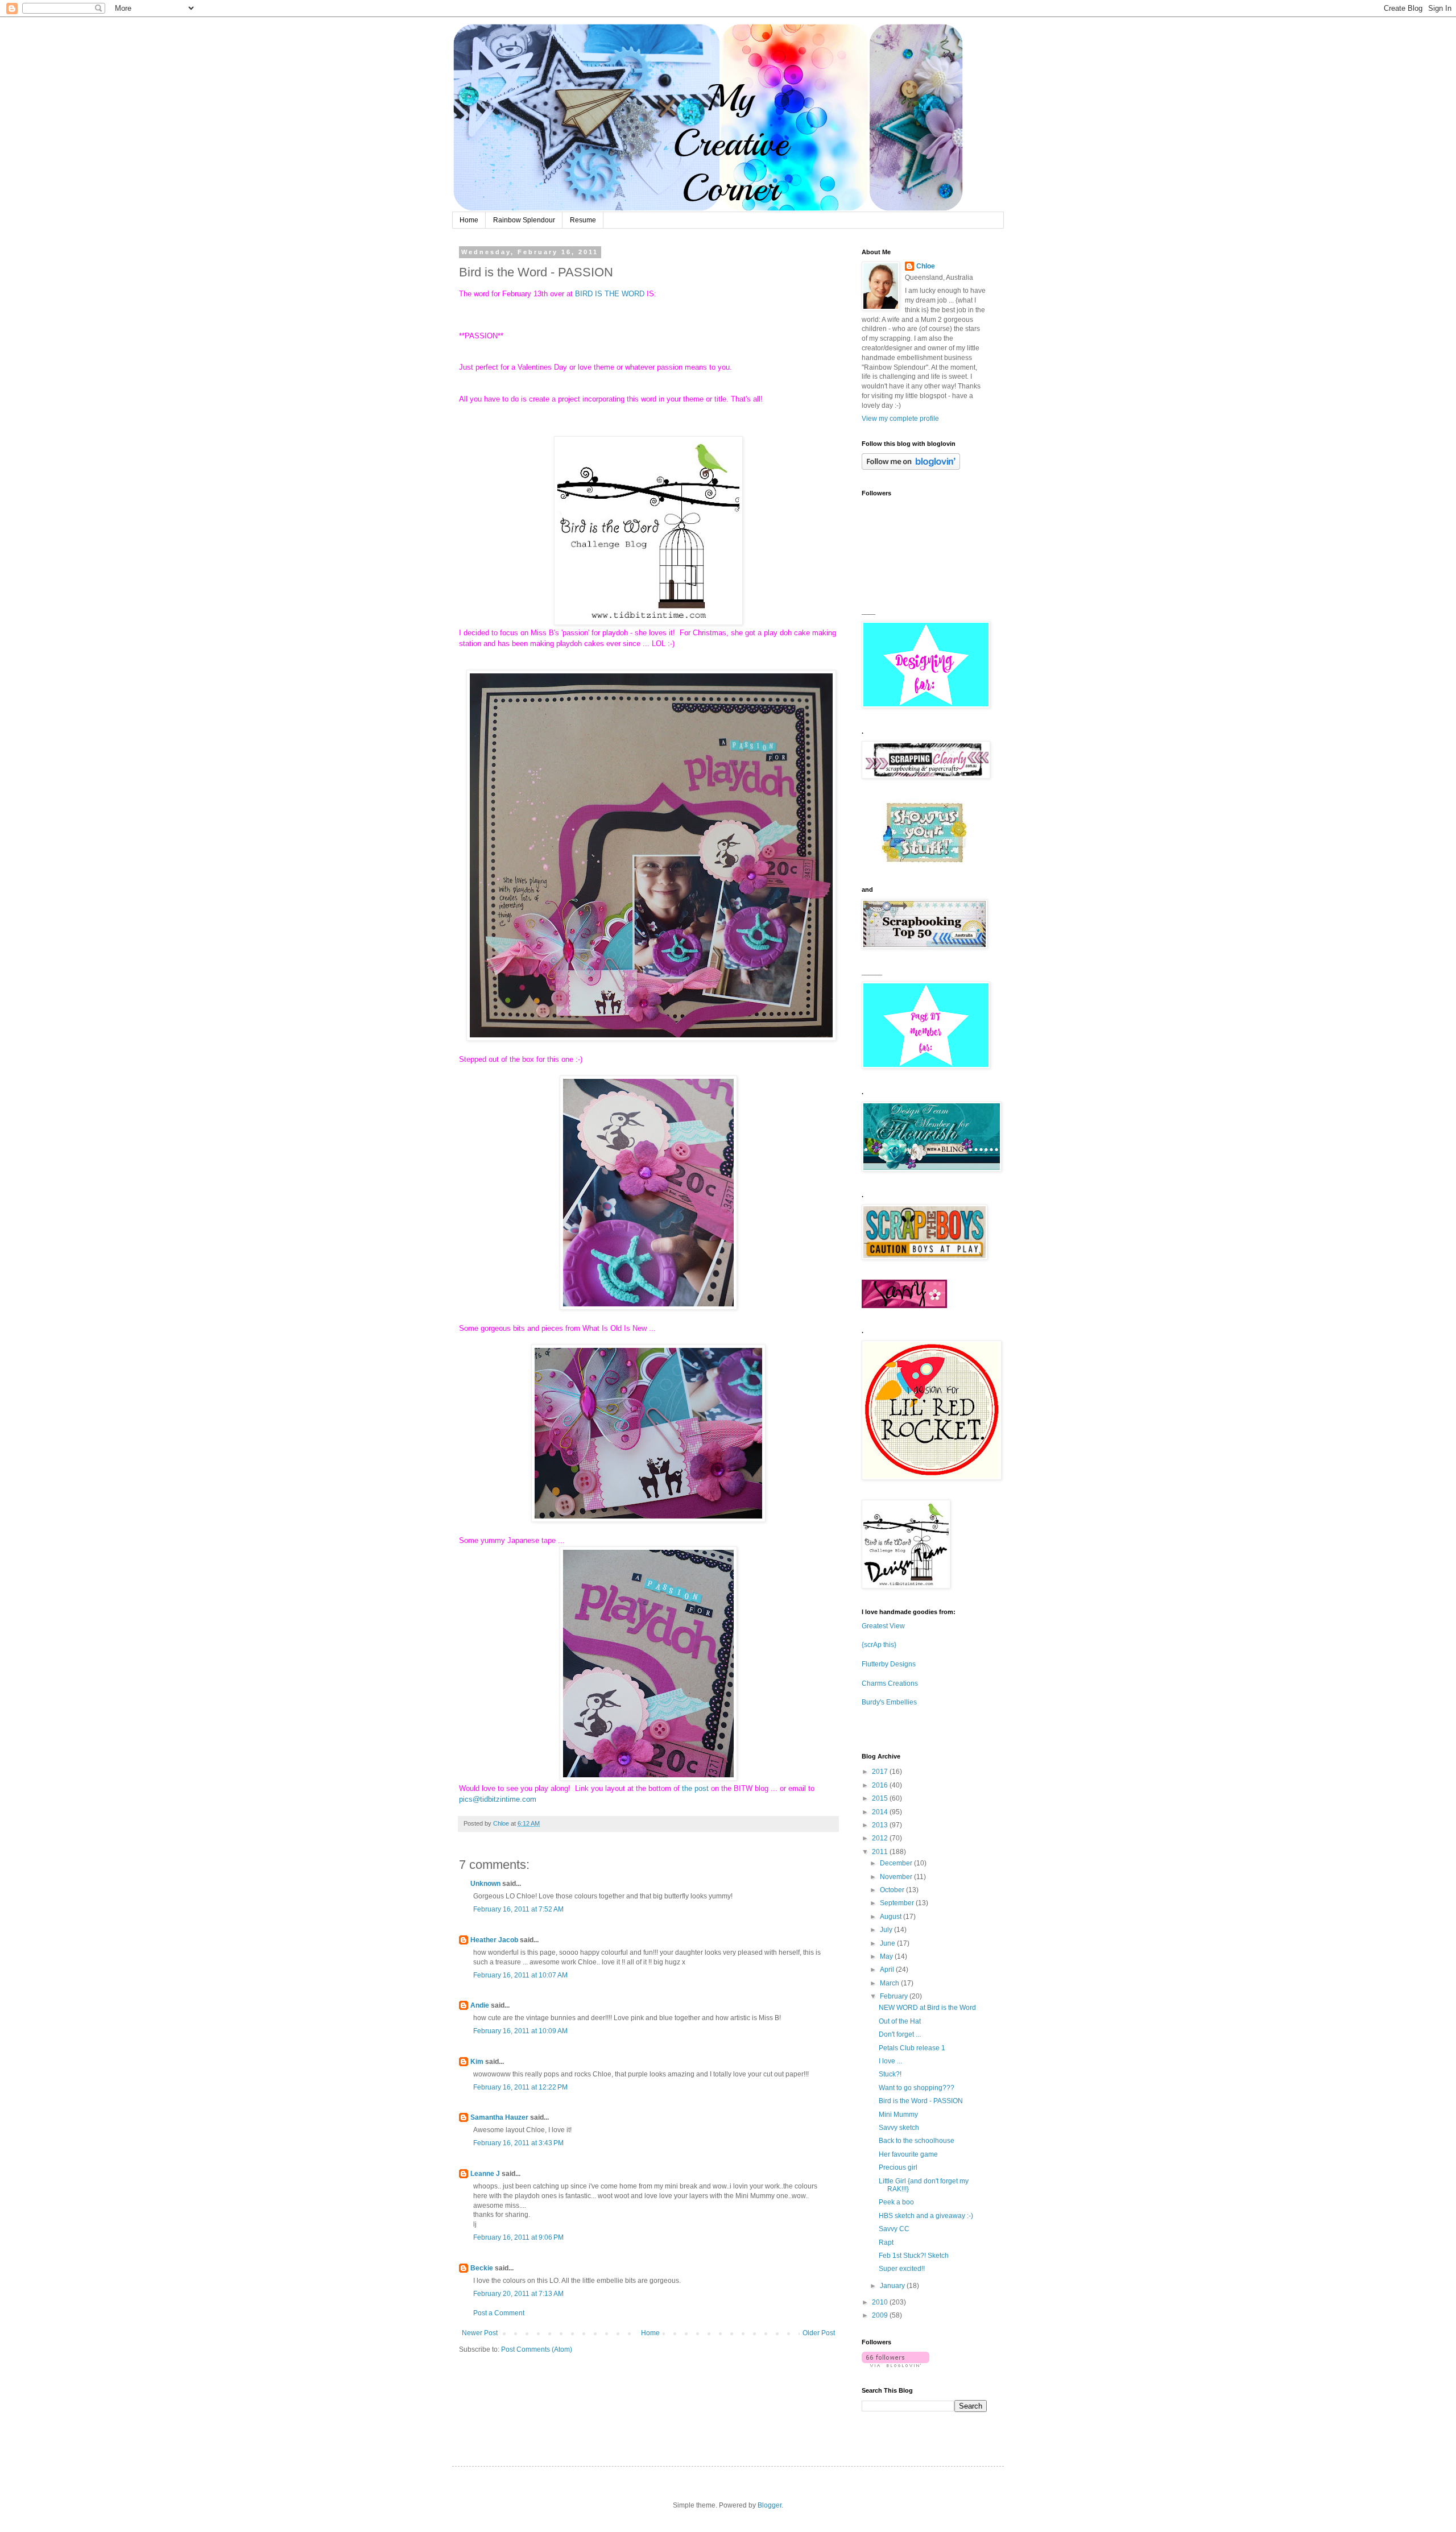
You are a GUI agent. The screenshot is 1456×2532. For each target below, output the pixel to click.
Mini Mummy (898, 2115)
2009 (881, 2315)
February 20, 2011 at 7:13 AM (518, 2294)
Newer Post (480, 2333)
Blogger (770, 2505)
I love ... (890, 2061)
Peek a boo (896, 2202)
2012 (881, 1838)
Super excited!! (902, 2269)
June (888, 1943)
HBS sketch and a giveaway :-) (926, 2216)
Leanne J (485, 2174)
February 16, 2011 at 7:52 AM (518, 1909)
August (892, 1917)
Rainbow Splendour (524, 220)
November (897, 1877)
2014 (881, 1812)
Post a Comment (499, 2313)
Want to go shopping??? (917, 2088)
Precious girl (898, 2167)
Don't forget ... (900, 2034)
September (898, 1903)
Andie (480, 2005)
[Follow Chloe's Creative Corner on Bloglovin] (911, 467)
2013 (881, 1825)
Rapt (886, 2243)
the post (695, 1788)
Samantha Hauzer (499, 2117)
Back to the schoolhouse (917, 2141)
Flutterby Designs (889, 1664)
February (895, 1996)
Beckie (482, 2268)
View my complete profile (900, 419)
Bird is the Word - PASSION (921, 2101)
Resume (583, 220)
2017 (881, 1772)
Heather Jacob (494, 1940)
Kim (477, 2062)
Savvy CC (894, 2229)
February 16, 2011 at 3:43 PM (518, 2143)
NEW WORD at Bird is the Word (927, 2008)
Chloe (926, 266)
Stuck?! (890, 2074)
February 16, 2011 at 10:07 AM (520, 1975)
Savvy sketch (899, 2128)
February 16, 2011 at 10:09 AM (520, 2031)
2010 (881, 2302)
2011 (881, 1852)
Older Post (819, 2333)
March (890, 1983)
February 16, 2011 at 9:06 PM (518, 2237)
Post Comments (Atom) (537, 2349)
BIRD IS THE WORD (610, 294)
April (888, 1970)
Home (469, 220)
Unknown (485, 1884)
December (897, 1863)
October (893, 1890)
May (887, 1956)
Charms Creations (890, 1683)
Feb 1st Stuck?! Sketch (914, 2256)
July (887, 1930)
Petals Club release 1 (912, 2048)
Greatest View (883, 1626)
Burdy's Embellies (889, 1702)
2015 (881, 1798)
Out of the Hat (900, 2021)
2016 (881, 1785)
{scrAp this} (879, 1645)
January (893, 2286)
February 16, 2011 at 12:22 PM (520, 2087)
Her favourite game (908, 2154)
